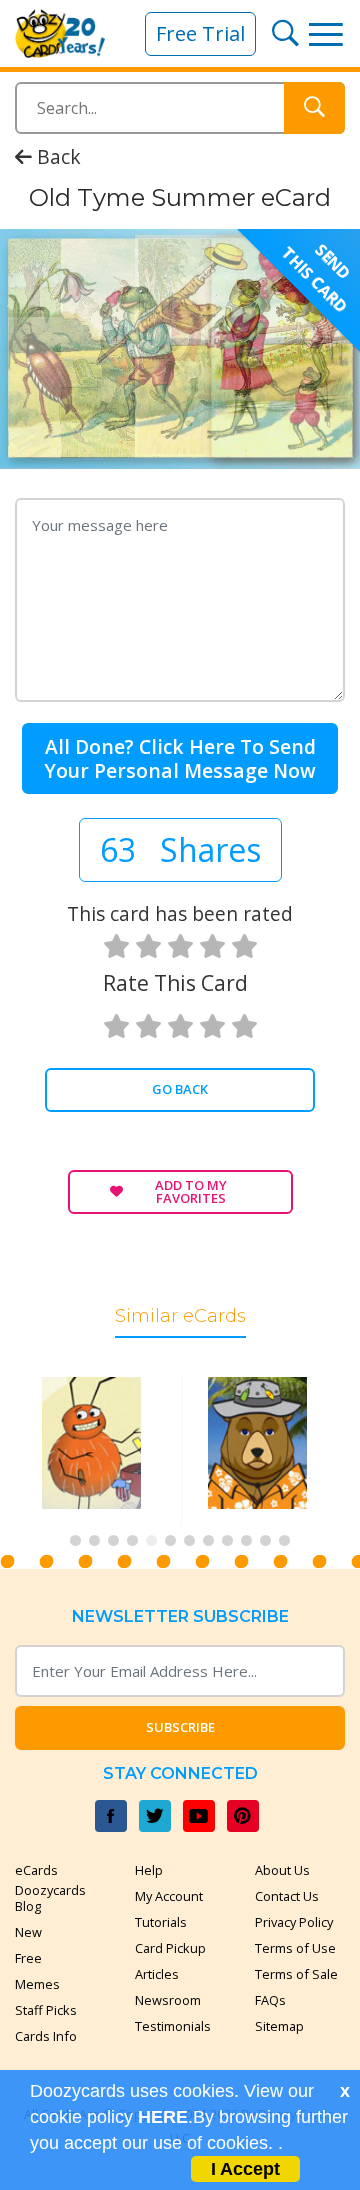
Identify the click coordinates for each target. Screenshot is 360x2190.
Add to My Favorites (191, 1191)
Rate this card (175, 983)
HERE (163, 2117)
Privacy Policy (294, 1922)
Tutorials (161, 1922)
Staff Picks (46, 2010)
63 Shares (180, 849)
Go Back (180, 1089)
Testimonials (173, 2026)
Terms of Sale (296, 1974)
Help (149, 1870)
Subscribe (180, 1727)
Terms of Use (295, 1948)
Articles (157, 1974)
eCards (36, 1870)
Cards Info (46, 2036)
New (28, 1932)
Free (28, 1958)
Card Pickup (170, 1948)
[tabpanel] (97, 1450)
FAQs (270, 2000)
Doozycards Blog (50, 1898)
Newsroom (168, 2000)
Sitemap (279, 2026)
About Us (282, 1870)
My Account (169, 1896)
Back (56, 157)
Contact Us (287, 1896)
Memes (37, 1984)
